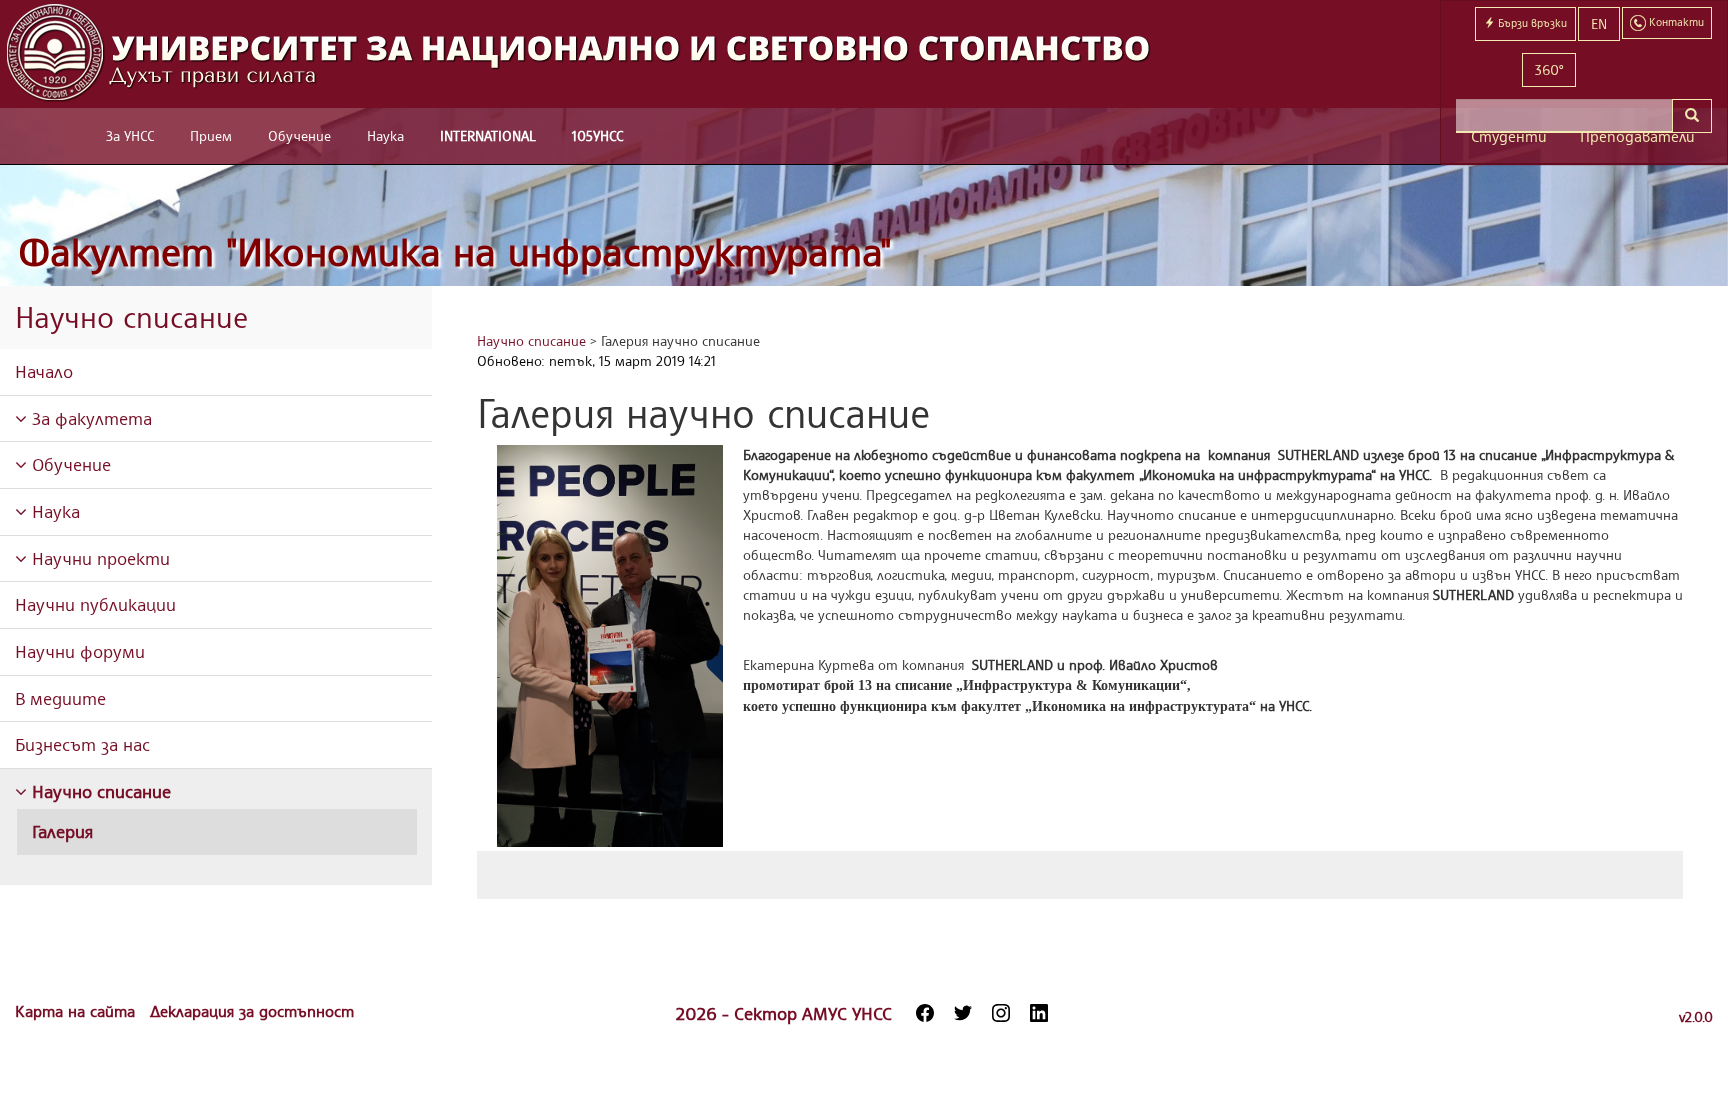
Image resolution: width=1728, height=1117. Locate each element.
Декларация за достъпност (252, 1011)
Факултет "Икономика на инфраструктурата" (455, 251)
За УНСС (130, 135)
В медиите (60, 698)
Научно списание (99, 791)
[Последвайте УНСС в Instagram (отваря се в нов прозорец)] (1001, 1013)
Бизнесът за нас (82, 744)
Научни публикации (95, 604)
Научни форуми (80, 651)
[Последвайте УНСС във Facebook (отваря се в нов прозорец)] (925, 1013)
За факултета (89, 418)
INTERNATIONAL (488, 135)
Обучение (299, 135)
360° (1549, 69)
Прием (211, 135)
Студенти (1509, 136)
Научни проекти (98, 558)
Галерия (62, 831)
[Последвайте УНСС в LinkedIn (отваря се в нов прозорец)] (1039, 1013)
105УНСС (597, 135)
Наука (385, 135)
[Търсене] (1692, 116)
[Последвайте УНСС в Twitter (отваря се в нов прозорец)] (963, 1013)
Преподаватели (1637, 136)
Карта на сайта (77, 1011)
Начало (44, 371)
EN (1599, 23)
